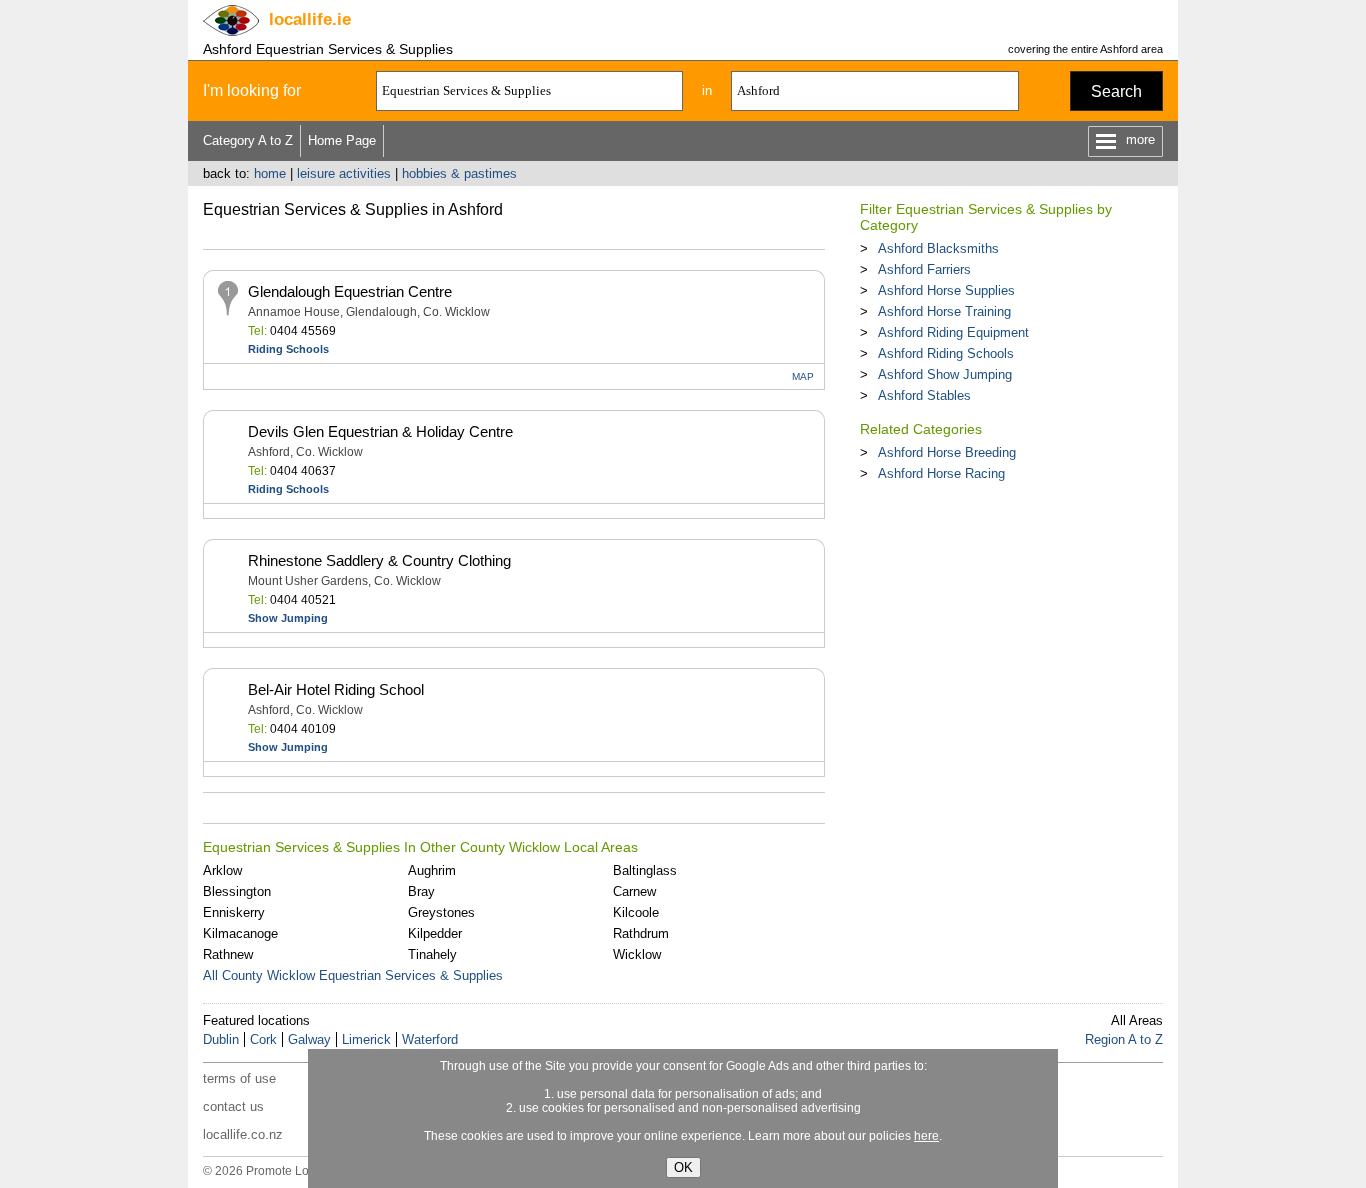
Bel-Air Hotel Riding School (336, 689)
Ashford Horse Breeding (947, 452)
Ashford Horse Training (944, 311)
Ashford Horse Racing (941, 473)
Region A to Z (1124, 1039)
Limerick (366, 1039)
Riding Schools (288, 349)
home (270, 173)
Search (1116, 91)
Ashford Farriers (924, 269)
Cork (263, 1039)
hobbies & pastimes (459, 173)
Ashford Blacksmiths (938, 248)
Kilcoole (636, 912)
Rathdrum (641, 933)
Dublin (221, 1039)
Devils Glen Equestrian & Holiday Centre (380, 431)
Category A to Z (248, 140)
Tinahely (432, 954)
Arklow (222, 870)
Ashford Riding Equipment (953, 332)
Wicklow (637, 954)
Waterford (430, 1039)
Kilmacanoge (240, 933)
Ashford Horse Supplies (946, 290)
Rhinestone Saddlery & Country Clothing (379, 560)
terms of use (239, 1078)
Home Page (342, 140)
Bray (421, 891)
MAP (803, 376)
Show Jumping (288, 618)
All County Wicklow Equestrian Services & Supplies (353, 975)
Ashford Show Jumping (945, 374)
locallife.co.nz (243, 1134)
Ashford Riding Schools (946, 353)
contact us (233, 1106)
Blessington (237, 891)
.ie (310, 19)
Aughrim (432, 870)
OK (683, 1167)
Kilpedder (435, 933)
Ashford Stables (924, 395)
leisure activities (344, 173)
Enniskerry (234, 912)
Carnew (634, 891)
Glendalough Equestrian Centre (350, 291)
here (926, 1136)
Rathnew (228, 954)
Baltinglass (645, 870)
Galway (309, 1039)
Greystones (441, 912)
